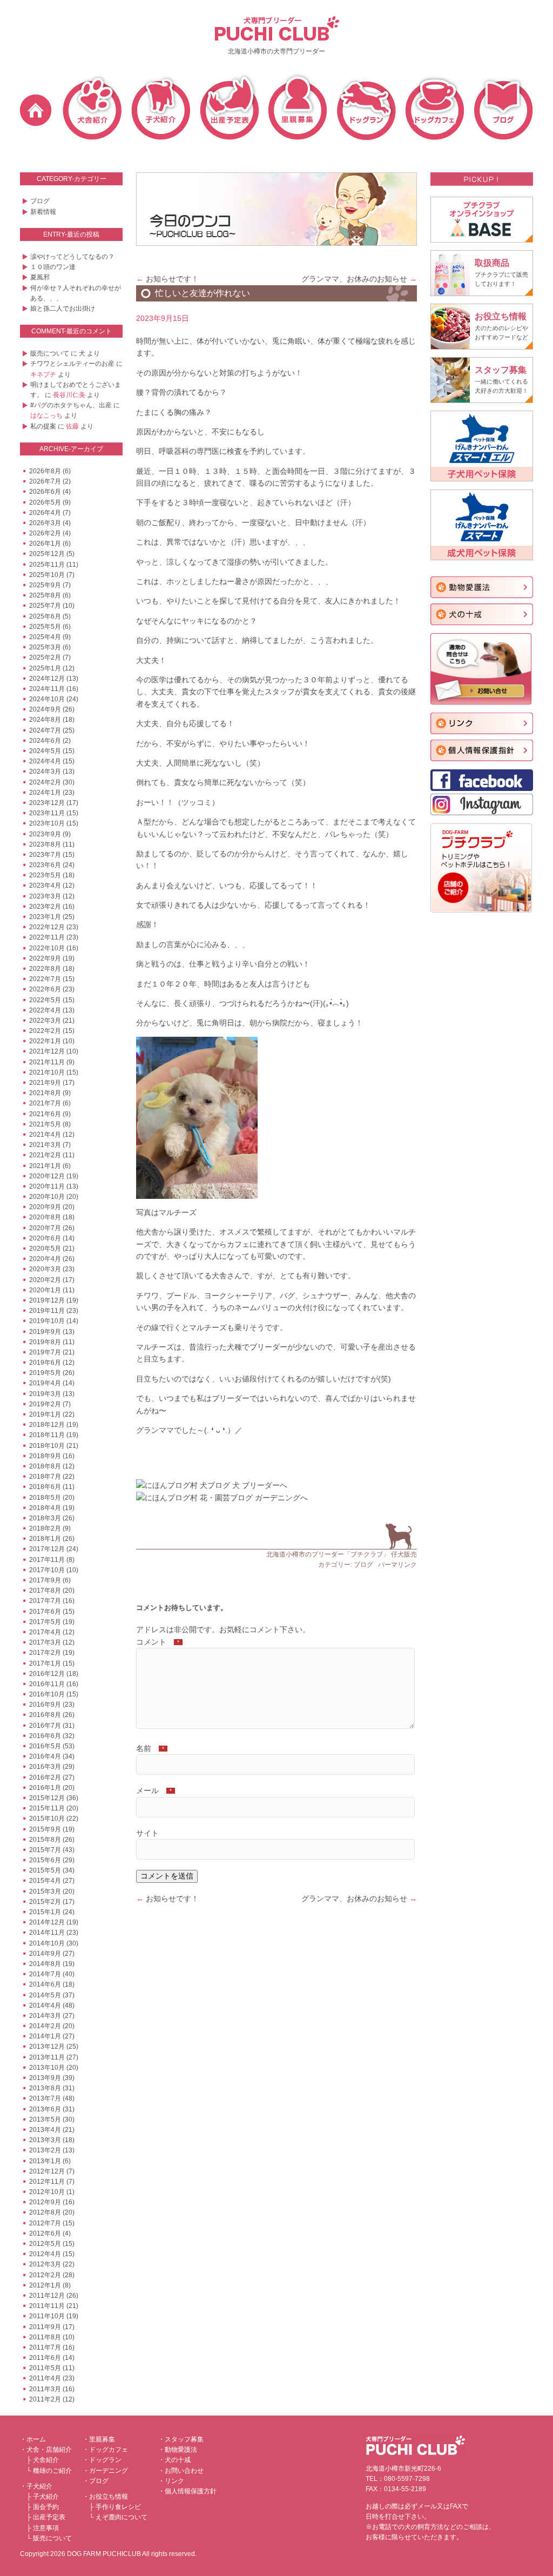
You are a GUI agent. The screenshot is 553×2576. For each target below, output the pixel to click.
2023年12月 (47, 803)
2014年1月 (45, 2036)
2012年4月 (45, 2254)
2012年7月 (45, 2223)
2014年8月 (45, 1964)
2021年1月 (45, 1166)
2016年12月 (47, 1674)
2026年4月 (45, 513)
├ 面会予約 (43, 2507)
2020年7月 (45, 1228)
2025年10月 (47, 575)
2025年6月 (45, 616)
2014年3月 (45, 2016)
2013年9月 (45, 2078)
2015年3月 (45, 1891)
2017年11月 (47, 1560)
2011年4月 (45, 2378)
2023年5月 (45, 875)
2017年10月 (47, 1570)
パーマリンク (397, 1565)
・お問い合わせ (181, 2471)
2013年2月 (45, 2150)
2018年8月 (45, 1466)
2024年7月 (45, 730)
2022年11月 (47, 937)
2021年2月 (45, 1155)
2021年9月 (45, 1083)
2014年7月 (45, 1974)
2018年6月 (45, 1487)
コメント (158, 1642)
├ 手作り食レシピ (115, 2507)
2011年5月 (45, 2368)
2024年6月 (45, 741)
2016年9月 (45, 1705)
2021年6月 (45, 1114)
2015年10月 (47, 1819)
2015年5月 (45, 1870)
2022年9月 (45, 958)
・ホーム (33, 2439)
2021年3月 (45, 1145)
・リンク (171, 2481)
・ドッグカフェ (105, 2450)
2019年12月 (47, 1300)
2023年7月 (45, 855)
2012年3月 (45, 2264)
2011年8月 (45, 2337)
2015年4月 (45, 1881)
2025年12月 (47, 554)
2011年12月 (47, 2296)
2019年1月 (45, 1414)
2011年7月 (45, 2347)
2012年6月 (45, 2233)
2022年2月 (45, 1031)
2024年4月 (45, 761)
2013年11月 (47, 2057)
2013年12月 (47, 2047)
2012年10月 (47, 2192)
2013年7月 (45, 2098)
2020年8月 (45, 1217)
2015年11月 (47, 1808)
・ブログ (96, 2481)
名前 (150, 1748)
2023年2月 (45, 907)
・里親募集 (99, 2439)
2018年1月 (45, 1539)
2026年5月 (45, 502)
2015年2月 (45, 1902)
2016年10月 (47, 1694)
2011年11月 (47, 2306)
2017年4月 (45, 1632)
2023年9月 (45, 834)
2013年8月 (45, 2088)
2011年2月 (45, 2399)
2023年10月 (47, 823)
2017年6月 (45, 1612)
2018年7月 (45, 1477)
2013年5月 (45, 2119)
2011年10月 (47, 2316)
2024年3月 (45, 772)
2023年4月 (45, 886)
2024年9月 (45, 709)
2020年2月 (45, 1280)
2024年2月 (45, 782)
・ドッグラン (102, 2460)
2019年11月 (47, 1311)
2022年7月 (45, 979)
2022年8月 (45, 969)
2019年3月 (45, 1394)
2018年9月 (45, 1456)
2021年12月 (47, 1051)
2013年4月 (45, 2130)
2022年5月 (45, 1000)
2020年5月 (45, 1249)
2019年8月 (45, 1342)
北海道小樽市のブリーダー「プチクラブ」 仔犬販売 (342, 1554)
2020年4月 (45, 1259)
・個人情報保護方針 (187, 2491)
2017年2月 (45, 1653)
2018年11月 (47, 1435)
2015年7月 (45, 1850)
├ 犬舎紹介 (43, 2460)
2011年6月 (45, 2358)
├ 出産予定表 (46, 2517)
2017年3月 (45, 1642)
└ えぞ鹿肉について (118, 2517)
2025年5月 (45, 627)
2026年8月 (45, 471)
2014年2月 (45, 2026)
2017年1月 (45, 1663)
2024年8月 (45, 720)
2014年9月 (45, 1954)
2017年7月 (45, 1601)
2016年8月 (45, 1715)
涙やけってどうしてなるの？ (72, 257)
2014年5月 (45, 1995)
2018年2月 (45, 1528)
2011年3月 (45, 2389)
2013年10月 (47, 2068)
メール (154, 1790)
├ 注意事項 (43, 2528)
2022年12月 (47, 927)
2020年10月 (47, 1197)
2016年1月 (45, 1788)
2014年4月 (45, 2005)
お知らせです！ (167, 279)
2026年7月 (45, 481)
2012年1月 (45, 2285)
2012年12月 (47, 2171)
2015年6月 (45, 1860)
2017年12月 (47, 1549)
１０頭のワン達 (53, 267)
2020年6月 (45, 1238)
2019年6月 (45, 1363)
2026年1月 (45, 544)
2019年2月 (45, 1404)
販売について (50, 353)
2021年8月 (45, 1093)
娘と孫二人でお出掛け (63, 308)
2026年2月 (45, 533)
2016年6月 (45, 1736)
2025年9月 (45, 585)
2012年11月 (47, 2182)
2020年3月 (45, 1269)
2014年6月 (45, 1984)
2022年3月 (45, 1021)
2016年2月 (45, 1777)
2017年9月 (45, 1580)
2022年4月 (45, 1010)
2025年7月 (45, 606)
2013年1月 (45, 2161)
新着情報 (43, 212)
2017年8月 (45, 1591)
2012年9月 (45, 2202)
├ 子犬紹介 (43, 2497)
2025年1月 (45, 668)
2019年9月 (45, 1332)
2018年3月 (45, 1518)
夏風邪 (40, 277)
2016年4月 (45, 1756)
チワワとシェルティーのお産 (72, 364)
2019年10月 (47, 1321)
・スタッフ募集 (181, 2439)
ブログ (40, 201)
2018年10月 (47, 1446)
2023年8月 (45, 844)
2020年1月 (45, 1290)
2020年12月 (47, 1176)
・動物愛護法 (178, 2450)
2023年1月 (45, 917)
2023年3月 (45, 896)
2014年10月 (47, 1943)
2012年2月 (45, 2275)
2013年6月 (45, 2109)
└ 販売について (49, 2538)
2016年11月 (47, 1684)
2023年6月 (45, 865)
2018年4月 (45, 1508)
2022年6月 (45, 989)
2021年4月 (45, 1135)
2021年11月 (47, 1062)
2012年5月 (45, 2244)
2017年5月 (45, 1622)
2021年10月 (47, 1072)
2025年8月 (45, 595)
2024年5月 (45, 751)
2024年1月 (45, 793)
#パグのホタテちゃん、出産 (71, 405)
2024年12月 (47, 679)
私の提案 (43, 426)
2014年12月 (47, 1922)
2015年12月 (47, 1798)
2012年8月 (45, 2212)
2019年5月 (45, 1373)
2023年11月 (47, 813)
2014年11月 (47, 1933)
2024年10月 (47, 699)
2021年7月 (45, 1103)
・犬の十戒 (174, 2460)
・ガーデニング (105, 2471)
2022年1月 (45, 1041)
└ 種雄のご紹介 (49, 2471)
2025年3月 (45, 647)
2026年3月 (45, 523)
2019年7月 (45, 1352)
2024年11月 (47, 689)
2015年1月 (45, 1912)
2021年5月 (45, 1124)
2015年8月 (45, 1840)
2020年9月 (45, 1207)
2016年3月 (45, 1767)
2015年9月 (45, 1829)
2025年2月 (45, 658)
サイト (147, 1833)
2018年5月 (45, 1498)
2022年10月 (47, 948)
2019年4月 (45, 1383)
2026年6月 (45, 492)
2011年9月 (45, 2327)
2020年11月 (47, 1186)
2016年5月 (45, 1746)
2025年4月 (45, 637)
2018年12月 (47, 1425)
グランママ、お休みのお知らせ (359, 279)
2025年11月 (47, 565)
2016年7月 (45, 1726)
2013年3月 (45, 2140)
